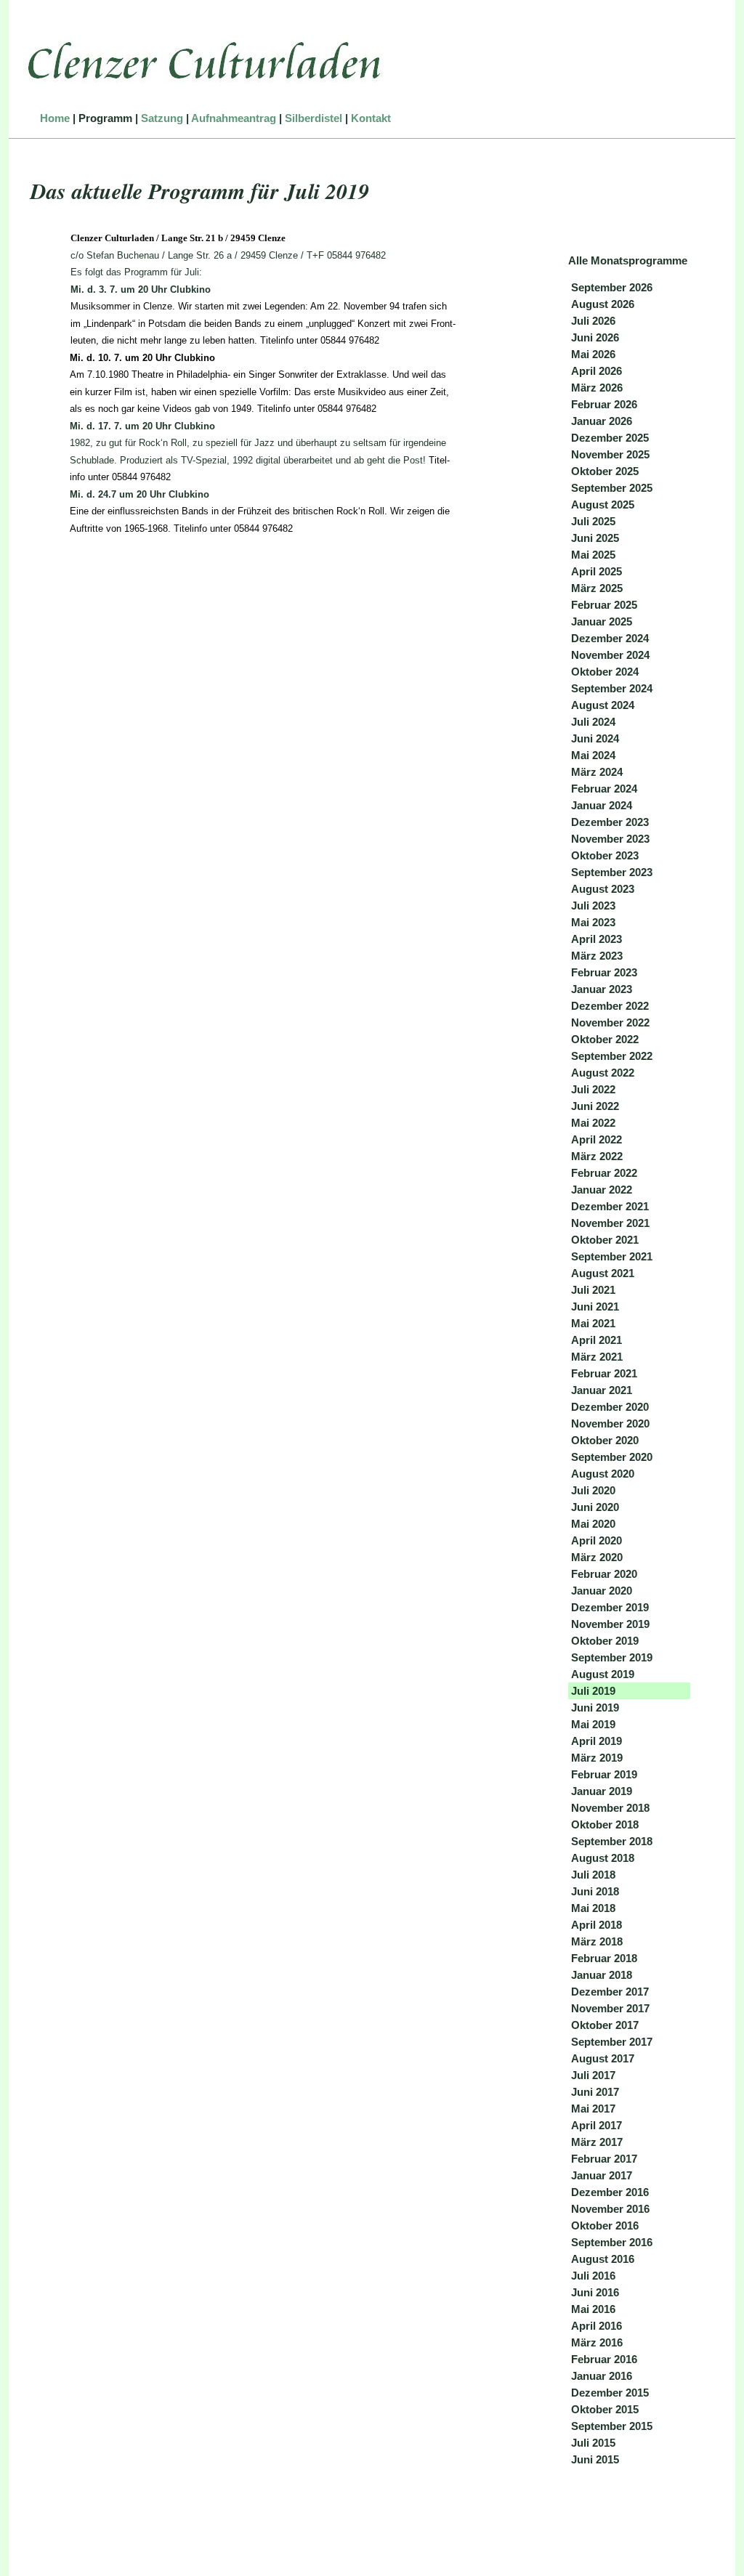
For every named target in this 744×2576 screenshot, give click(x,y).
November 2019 (610, 1624)
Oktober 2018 (605, 1824)
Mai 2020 (593, 1524)
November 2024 (610, 655)
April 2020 (597, 1540)
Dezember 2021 (610, 1206)
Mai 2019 (593, 1724)
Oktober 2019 (605, 1641)
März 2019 (597, 1758)
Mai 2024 (593, 755)
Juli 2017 (593, 2075)
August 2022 (603, 1073)
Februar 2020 (604, 1574)
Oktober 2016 (605, 2225)
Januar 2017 (602, 2175)
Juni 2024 (595, 738)
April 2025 (597, 571)
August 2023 (603, 889)
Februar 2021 (604, 1373)
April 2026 (597, 371)
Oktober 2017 (605, 2025)
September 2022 (612, 1056)
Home (55, 118)
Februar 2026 (604, 404)
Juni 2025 (595, 538)
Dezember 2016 (610, 2192)
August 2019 (603, 1674)
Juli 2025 (593, 521)
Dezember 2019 (610, 1607)
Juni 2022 (595, 1106)
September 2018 (612, 1841)
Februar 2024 (604, 789)
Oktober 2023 (605, 855)
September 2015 (612, 2426)
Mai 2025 (593, 555)
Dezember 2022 (610, 1006)
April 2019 (597, 1741)
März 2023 (597, 956)
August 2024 (603, 705)
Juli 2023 (593, 906)
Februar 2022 (604, 1173)
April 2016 (597, 2326)
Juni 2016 (595, 2292)
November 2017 (610, 2008)
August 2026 (603, 304)
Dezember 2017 (610, 1992)
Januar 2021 (602, 1390)
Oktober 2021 (605, 1240)
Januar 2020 (602, 1591)
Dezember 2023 (610, 822)
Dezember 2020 (610, 1407)
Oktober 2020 (605, 1440)
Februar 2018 (604, 1958)
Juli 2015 (593, 2443)
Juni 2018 (595, 1891)
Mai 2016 (593, 2309)
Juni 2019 (595, 1708)
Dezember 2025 (610, 438)
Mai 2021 (593, 1323)
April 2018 (597, 1925)
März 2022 (597, 1156)
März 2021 (597, 1357)
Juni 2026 (595, 337)
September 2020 (612, 1457)
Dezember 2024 (610, 638)
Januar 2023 (602, 989)
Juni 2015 (595, 2459)
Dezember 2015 (610, 2393)
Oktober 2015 (605, 2409)
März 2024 (597, 772)
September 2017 (612, 2042)
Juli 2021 (593, 1290)
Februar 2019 (604, 1774)
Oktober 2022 (605, 1039)
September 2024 (612, 688)
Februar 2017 (604, 2159)
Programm (105, 118)
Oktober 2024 (605, 672)
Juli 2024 (593, 722)
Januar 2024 (602, 805)
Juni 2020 (595, 1507)
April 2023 (597, 939)
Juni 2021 (595, 1307)
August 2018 (603, 1858)
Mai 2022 (593, 1123)
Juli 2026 (593, 321)
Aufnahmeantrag (234, 118)
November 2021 (610, 1223)
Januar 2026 (602, 421)
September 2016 (612, 2242)
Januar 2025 (602, 621)
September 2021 (612, 1256)
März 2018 (597, 1941)
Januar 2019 (602, 1791)
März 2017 (597, 2142)
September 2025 (612, 488)
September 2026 (612, 287)
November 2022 (610, 1022)
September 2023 (612, 872)
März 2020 (597, 1557)
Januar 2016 (602, 2376)
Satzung (162, 118)
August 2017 (603, 2058)
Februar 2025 (604, 605)
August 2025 (603, 505)
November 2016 (610, 2209)
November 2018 (610, 1808)
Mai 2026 (593, 354)
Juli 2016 (593, 2276)
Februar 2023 (604, 972)
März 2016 (597, 2342)
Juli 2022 (593, 1089)
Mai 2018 (593, 1908)
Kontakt (371, 118)
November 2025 (610, 454)
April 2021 (597, 1340)
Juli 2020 (593, 1490)
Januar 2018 (602, 1975)
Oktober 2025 (605, 471)
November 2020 (610, 1423)
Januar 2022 (602, 1190)
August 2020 (603, 1474)
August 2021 (603, 1273)
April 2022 (597, 1139)
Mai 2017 (593, 2109)
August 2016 (603, 2259)
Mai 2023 (593, 922)
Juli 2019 (593, 1691)
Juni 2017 (595, 2092)
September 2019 (612, 1657)
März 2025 (597, 588)
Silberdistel (314, 118)
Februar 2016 (604, 2359)
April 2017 (597, 2125)
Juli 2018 (593, 1875)
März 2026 (597, 388)
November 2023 (610, 839)
